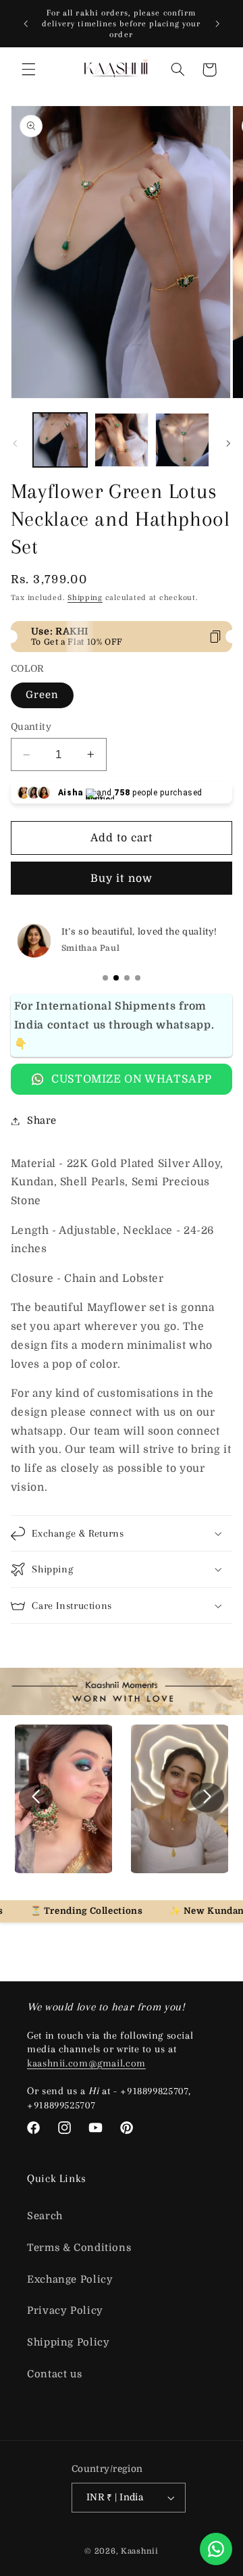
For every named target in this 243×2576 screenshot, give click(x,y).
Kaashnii (140, 2551)
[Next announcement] (217, 24)
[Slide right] (228, 444)
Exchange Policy (70, 2280)
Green (42, 695)
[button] (28, 70)
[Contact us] (216, 2549)
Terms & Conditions (79, 2248)
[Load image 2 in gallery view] (122, 440)
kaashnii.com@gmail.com (86, 2063)
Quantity (31, 727)
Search (45, 2216)
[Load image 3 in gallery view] (182, 440)
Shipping (85, 598)
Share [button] (42, 1121)
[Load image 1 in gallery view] (60, 440)
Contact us (54, 2374)
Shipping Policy (68, 2343)
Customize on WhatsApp (131, 1079)
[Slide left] (15, 444)
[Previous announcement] (26, 24)
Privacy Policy (65, 2311)
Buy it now (122, 878)
